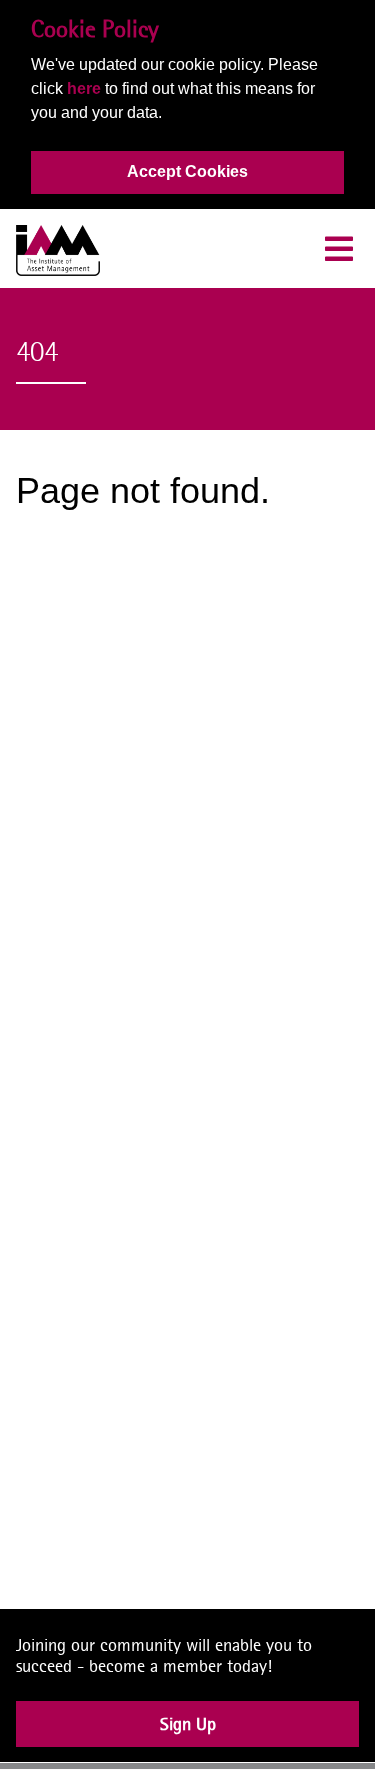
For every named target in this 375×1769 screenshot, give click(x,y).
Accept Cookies (187, 171)
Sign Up (188, 1739)
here (84, 88)
